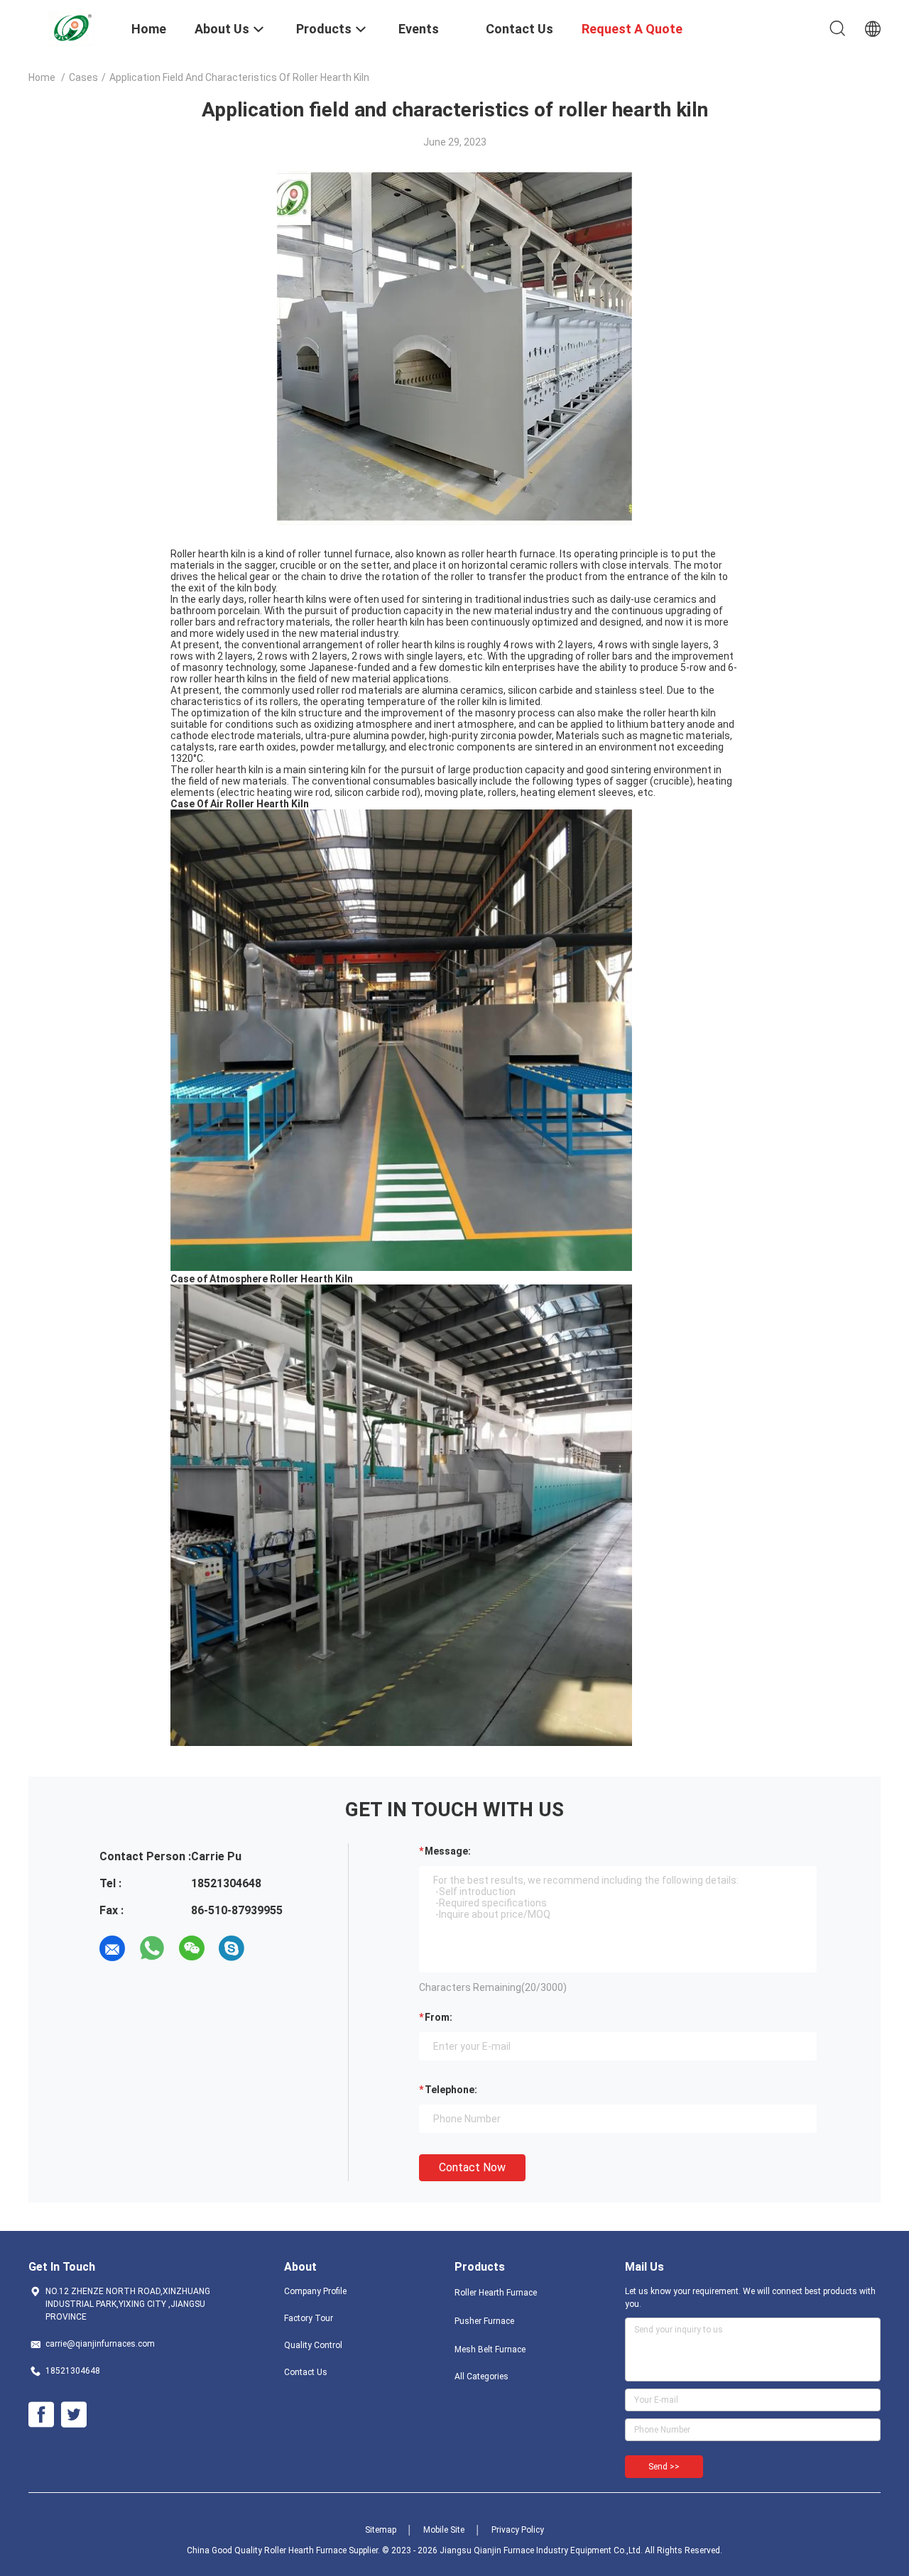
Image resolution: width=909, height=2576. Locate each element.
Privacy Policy (518, 2530)
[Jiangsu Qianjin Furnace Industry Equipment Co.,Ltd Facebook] (41, 2415)
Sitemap (381, 2530)
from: (439, 2017)
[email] (112, 1948)
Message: (448, 1851)
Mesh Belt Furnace (490, 2349)
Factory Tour (309, 2318)
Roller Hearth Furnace (496, 2293)
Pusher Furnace (484, 2321)
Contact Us (306, 2372)
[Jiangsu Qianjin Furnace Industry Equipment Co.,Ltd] (71, 27)
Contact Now (472, 2167)
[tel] (271, 1948)
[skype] (232, 1948)
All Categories (481, 2376)
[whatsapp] (152, 1948)
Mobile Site (444, 2530)
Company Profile (315, 2291)
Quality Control (313, 2345)
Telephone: (451, 2090)
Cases (83, 77)
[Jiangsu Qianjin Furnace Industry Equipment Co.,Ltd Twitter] (74, 2415)
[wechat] (192, 1948)
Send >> (664, 2467)
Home (42, 77)
